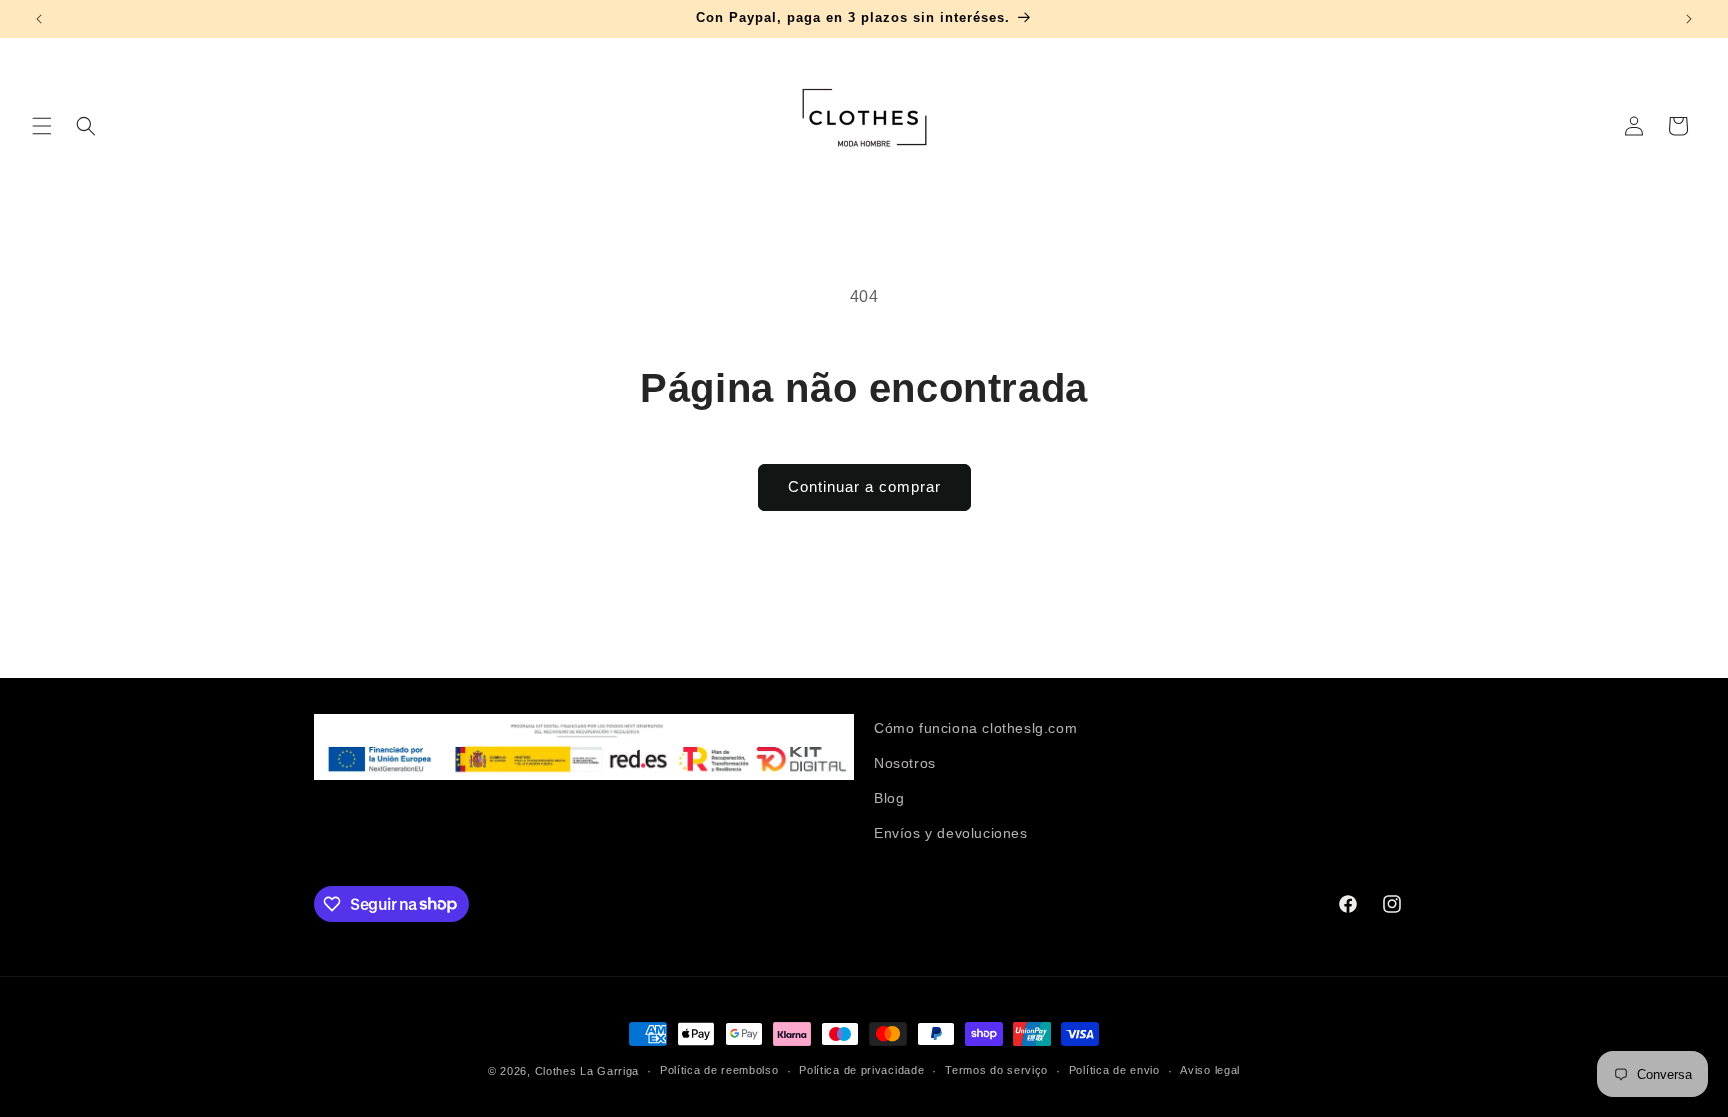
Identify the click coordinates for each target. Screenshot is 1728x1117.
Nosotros (905, 763)
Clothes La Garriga (587, 1071)
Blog (889, 798)
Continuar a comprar (864, 486)
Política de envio (1114, 1070)
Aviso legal (1210, 1070)
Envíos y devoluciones (951, 833)
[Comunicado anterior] (39, 19)
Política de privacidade (861, 1070)
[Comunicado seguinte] (1689, 19)
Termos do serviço (996, 1070)
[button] (42, 126)
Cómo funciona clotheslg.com (975, 728)
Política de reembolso (719, 1070)
